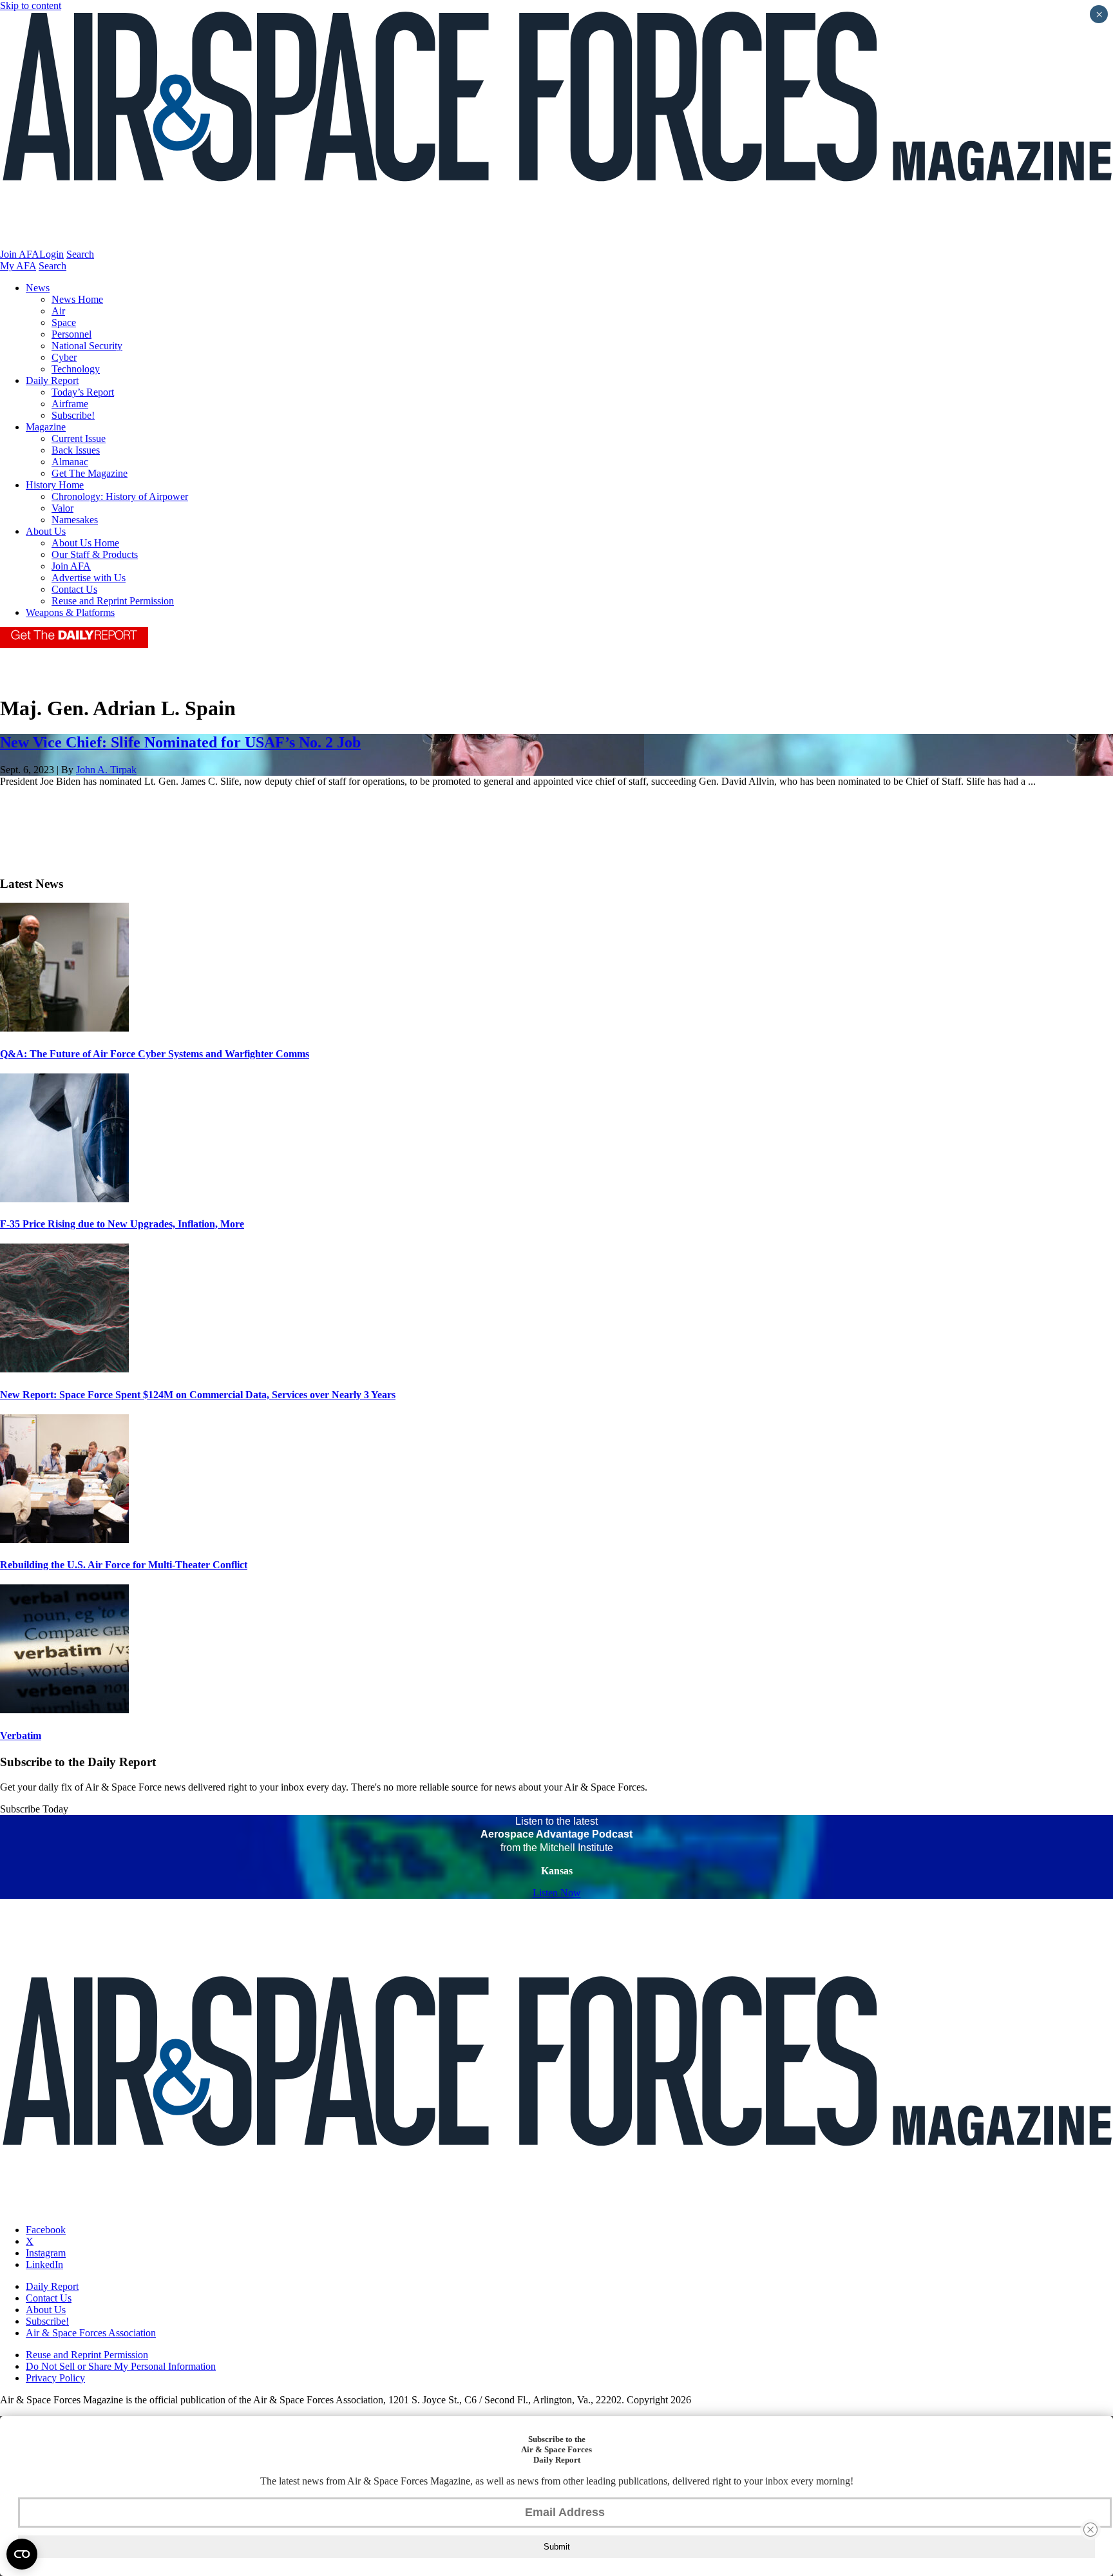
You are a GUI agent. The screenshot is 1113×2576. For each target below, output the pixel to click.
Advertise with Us (89, 578)
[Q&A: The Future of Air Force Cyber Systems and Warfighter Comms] (64, 1028)
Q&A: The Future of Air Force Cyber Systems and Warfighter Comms (155, 1054)
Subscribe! (73, 415)
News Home (77, 299)
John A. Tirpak (106, 770)
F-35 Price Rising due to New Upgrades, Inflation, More (122, 1224)
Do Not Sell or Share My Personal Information (121, 2366)
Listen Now (557, 1893)
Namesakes (75, 520)
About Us (46, 531)
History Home (55, 485)
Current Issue (79, 438)
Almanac (70, 462)
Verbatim (21, 1735)
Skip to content (31, 5)
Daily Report (52, 380)
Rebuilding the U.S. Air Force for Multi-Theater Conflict (124, 1565)
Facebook (46, 2230)
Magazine (46, 427)
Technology (76, 369)
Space (64, 322)
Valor (62, 508)
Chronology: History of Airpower (120, 496)
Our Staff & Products (95, 554)
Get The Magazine (90, 473)
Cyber (64, 357)
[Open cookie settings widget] (22, 2554)
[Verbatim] (64, 1710)
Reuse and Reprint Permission (113, 601)
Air (58, 311)
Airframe (70, 404)
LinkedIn (44, 2264)
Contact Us (74, 589)
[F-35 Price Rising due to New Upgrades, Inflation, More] (64, 1199)
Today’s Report (83, 392)
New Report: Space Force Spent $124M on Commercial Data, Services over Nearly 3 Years (198, 1395)
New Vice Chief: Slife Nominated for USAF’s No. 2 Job (180, 742)
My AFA (18, 266)
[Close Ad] (1090, 2530)
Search (80, 254)
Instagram (46, 2253)
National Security (87, 346)
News (38, 288)
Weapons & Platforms (70, 612)
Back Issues (76, 450)
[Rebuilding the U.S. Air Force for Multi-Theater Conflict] (64, 1540)
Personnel (71, 334)
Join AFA (20, 254)
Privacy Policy (55, 2378)
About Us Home (85, 543)
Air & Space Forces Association (91, 2333)
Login (52, 254)
